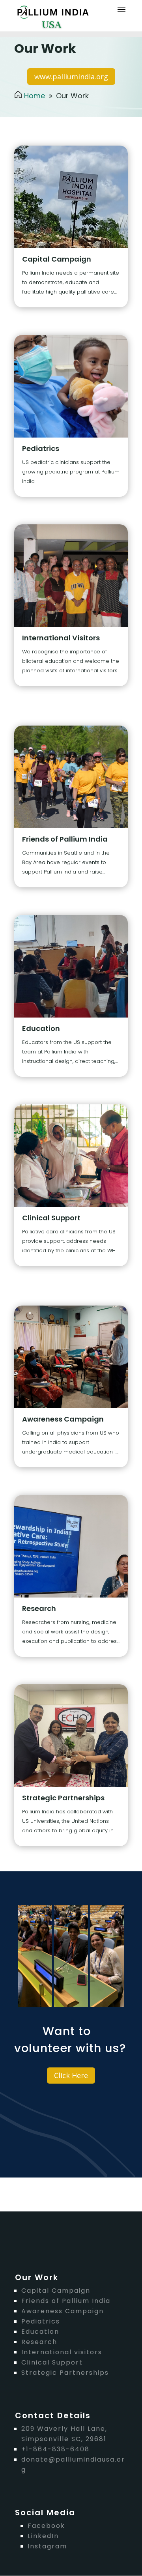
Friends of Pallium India (65, 839)
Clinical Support (51, 1218)
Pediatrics (41, 448)
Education (41, 1028)
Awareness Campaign (63, 1419)
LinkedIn (43, 2536)
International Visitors (61, 638)
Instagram (47, 2546)
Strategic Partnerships (63, 1798)
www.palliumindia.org (71, 77)
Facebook (46, 2526)
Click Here (71, 2075)
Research (39, 1608)
